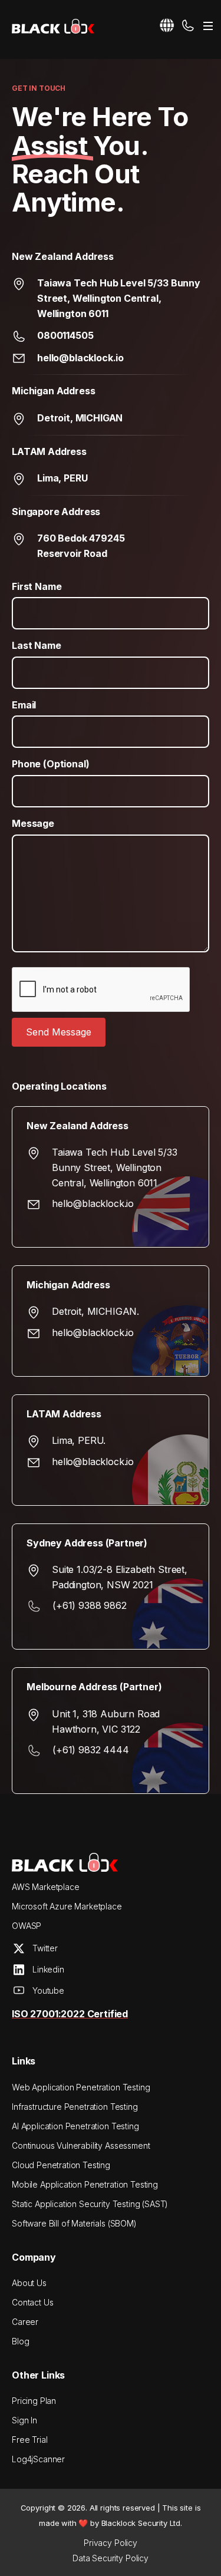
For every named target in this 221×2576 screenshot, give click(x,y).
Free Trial (29, 2440)
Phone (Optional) (50, 764)
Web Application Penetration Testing (81, 2087)
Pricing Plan (34, 2401)
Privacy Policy (111, 2543)
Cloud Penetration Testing (61, 2165)
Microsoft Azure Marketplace (67, 1906)
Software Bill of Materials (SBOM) (74, 2223)
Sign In (24, 2420)
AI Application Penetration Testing (75, 2126)
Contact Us (32, 2302)
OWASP (27, 1926)
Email (24, 705)
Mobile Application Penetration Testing (85, 2184)
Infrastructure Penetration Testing (75, 2107)
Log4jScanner (38, 2459)
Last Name (37, 645)
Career (25, 2322)
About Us (29, 2283)
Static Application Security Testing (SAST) (90, 2204)
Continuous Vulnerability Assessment (81, 2145)
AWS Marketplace (46, 1887)
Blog (20, 2341)
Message (33, 823)
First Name (37, 586)
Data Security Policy (111, 2558)
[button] (167, 25)
